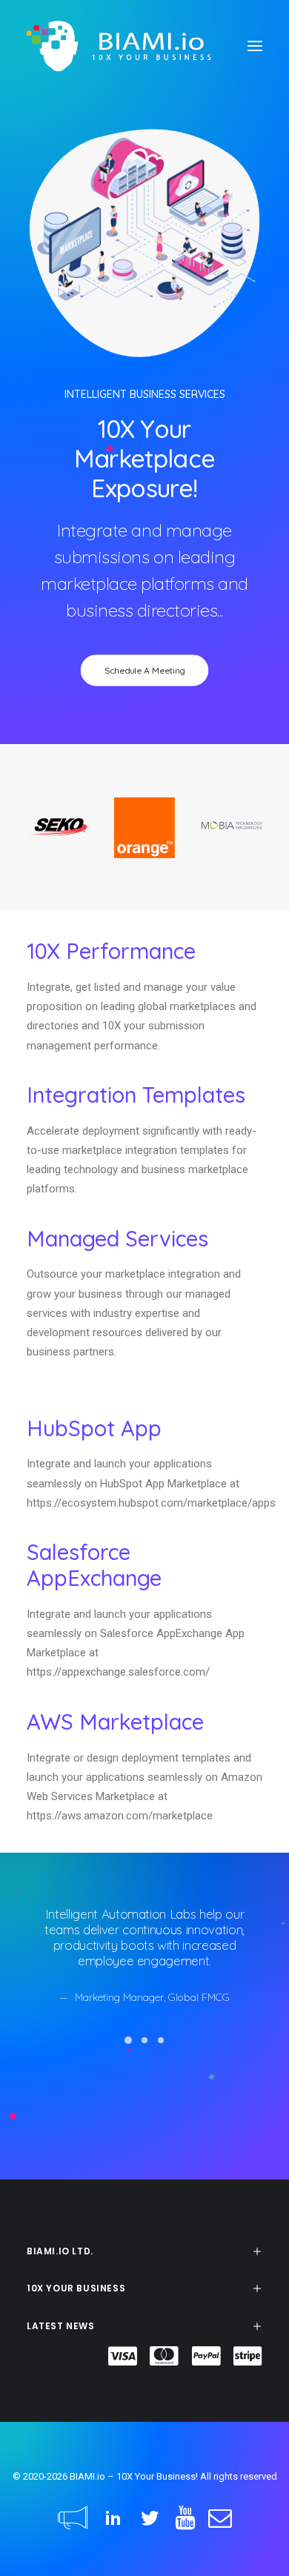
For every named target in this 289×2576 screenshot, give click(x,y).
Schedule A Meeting (145, 670)
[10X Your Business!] (119, 46)
